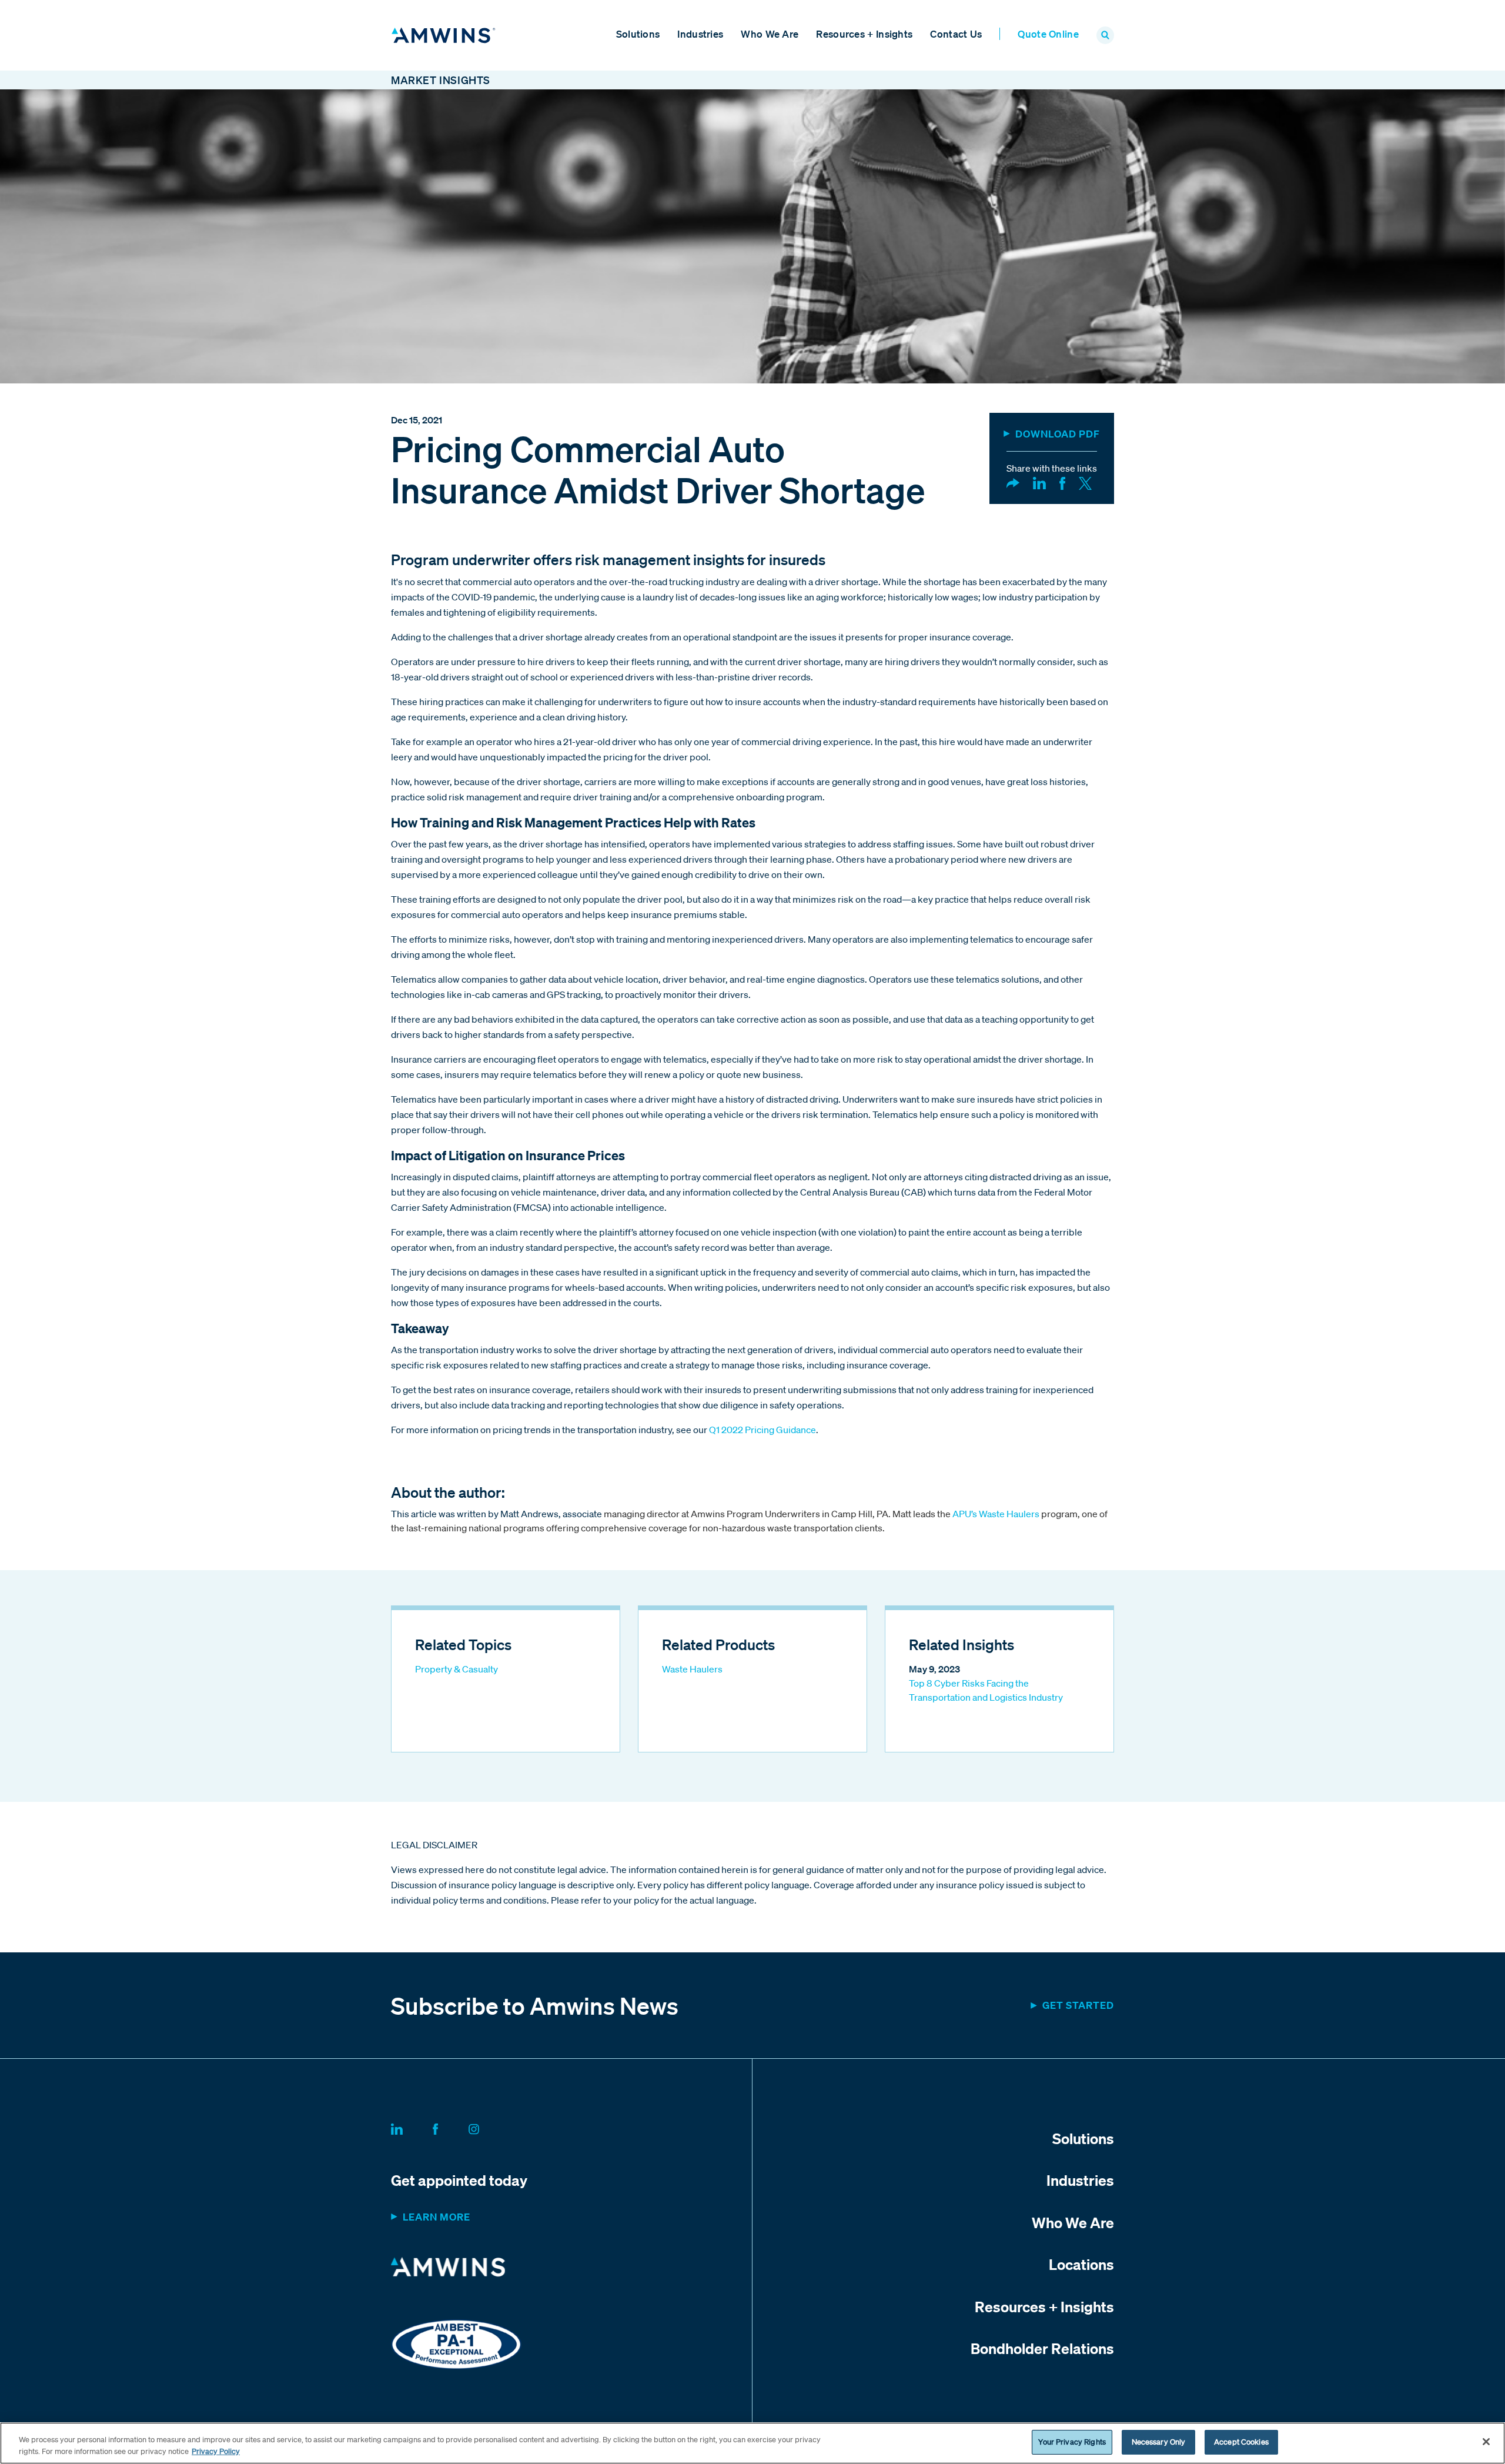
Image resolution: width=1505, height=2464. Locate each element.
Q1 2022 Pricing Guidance (762, 1430)
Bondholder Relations (1042, 2348)
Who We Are (770, 34)
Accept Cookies (1241, 2442)
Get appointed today (459, 2180)
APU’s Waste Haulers (1015, 1514)
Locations (1081, 2264)
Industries (700, 34)
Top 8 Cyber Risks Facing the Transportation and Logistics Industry (986, 1690)
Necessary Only (1159, 2442)
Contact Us (956, 34)
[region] (752, 2443)
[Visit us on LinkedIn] (411, 2127)
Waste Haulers (692, 1669)
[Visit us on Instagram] (488, 2127)
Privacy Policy (216, 2451)
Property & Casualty (456, 1669)
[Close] (1486, 2442)
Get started (1078, 2005)
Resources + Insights (864, 34)
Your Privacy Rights (1072, 2442)
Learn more (437, 2217)
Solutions (638, 34)
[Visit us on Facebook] (449, 2127)
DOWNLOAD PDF (1058, 434)
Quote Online (1048, 34)
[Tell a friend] (1013, 482)
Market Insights (441, 80)
